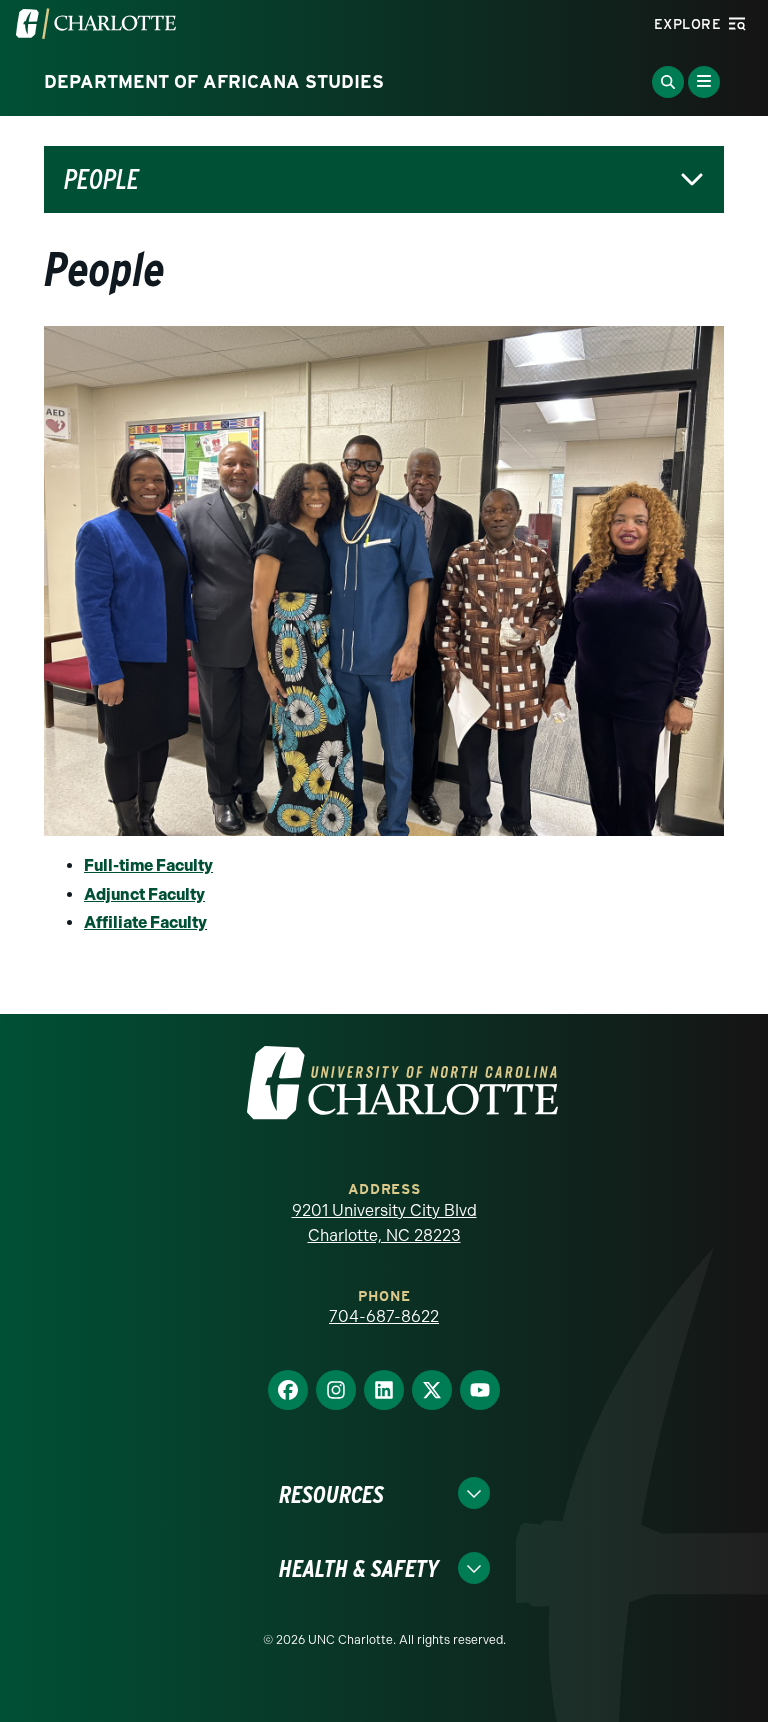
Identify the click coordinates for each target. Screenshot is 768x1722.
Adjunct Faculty (144, 894)
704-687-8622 (384, 1316)
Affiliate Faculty (145, 922)
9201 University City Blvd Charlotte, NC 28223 (384, 1223)
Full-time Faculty (148, 865)
